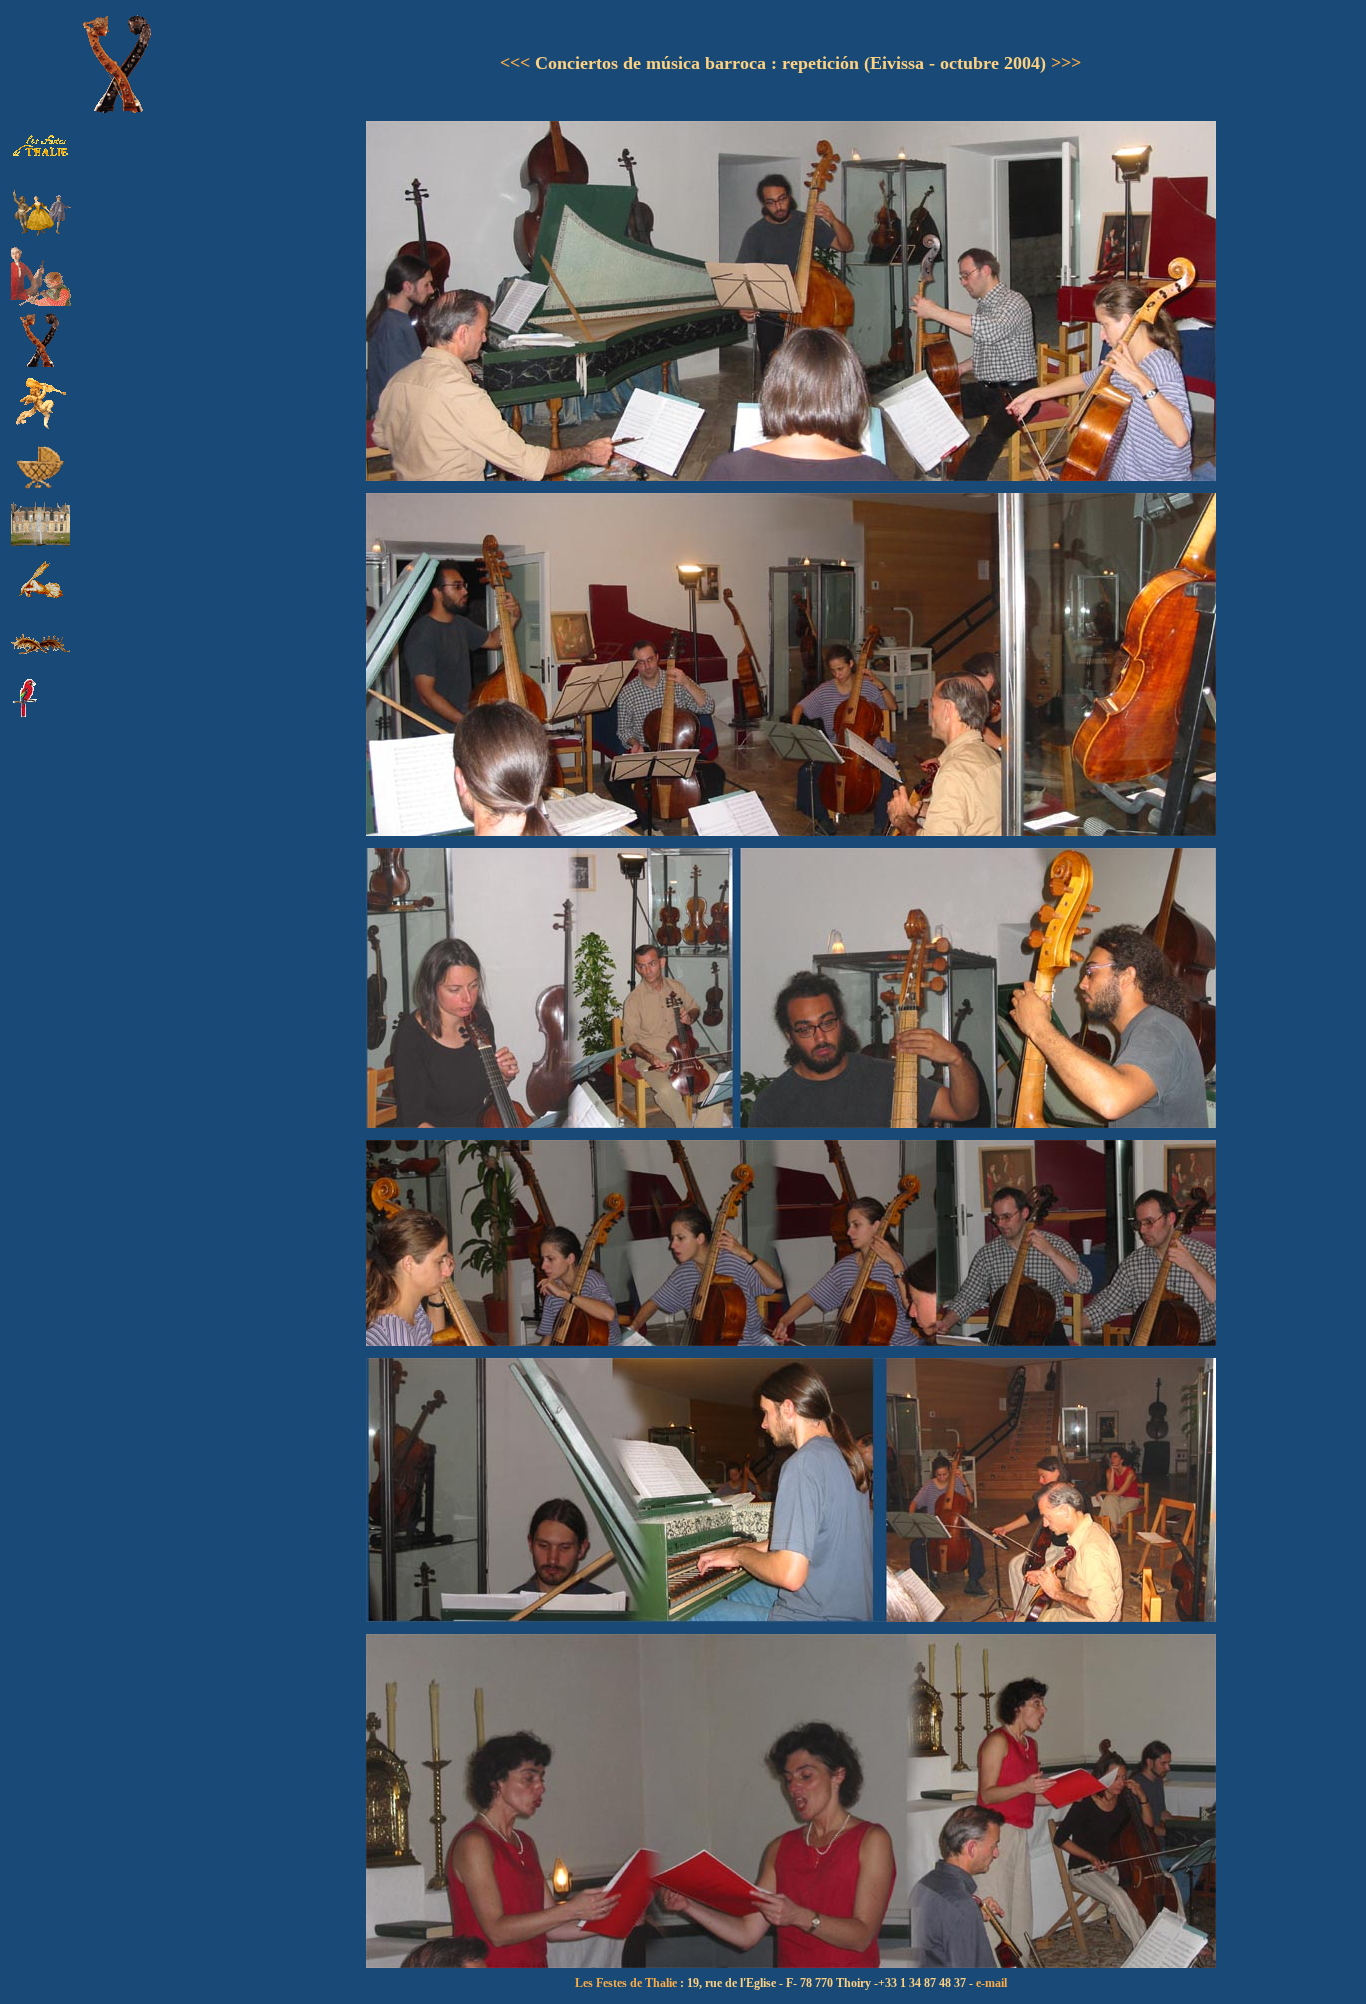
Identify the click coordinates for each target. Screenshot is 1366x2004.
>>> (1066, 63)
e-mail (991, 1983)
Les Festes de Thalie (626, 1983)
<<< (515, 63)
